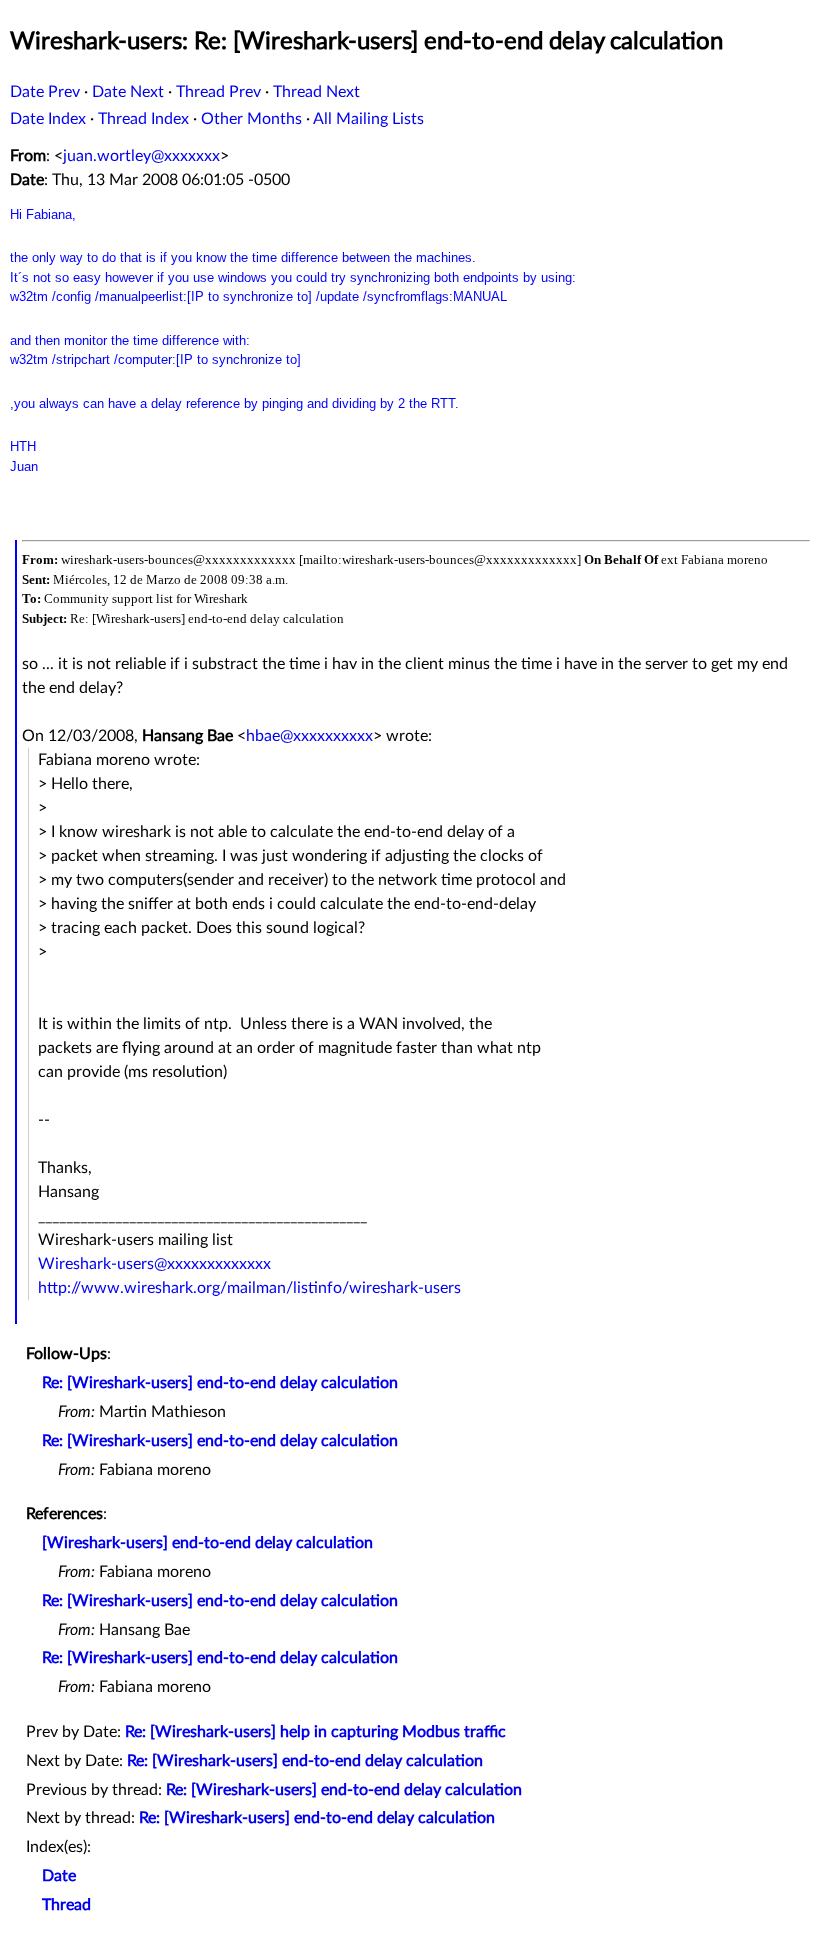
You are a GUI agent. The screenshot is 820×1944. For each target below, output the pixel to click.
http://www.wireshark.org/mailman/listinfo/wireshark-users (249, 1288)
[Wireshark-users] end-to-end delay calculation (207, 1543)
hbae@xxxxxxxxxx (309, 736)
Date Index (48, 119)
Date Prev (45, 92)
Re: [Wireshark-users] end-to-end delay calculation (220, 1383)
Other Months (251, 119)
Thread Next (316, 92)
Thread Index (143, 119)
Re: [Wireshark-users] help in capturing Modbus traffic (315, 1732)
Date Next (128, 92)
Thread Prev (218, 92)
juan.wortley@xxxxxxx (141, 156)
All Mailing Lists (368, 119)
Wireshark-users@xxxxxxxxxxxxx (154, 1264)
